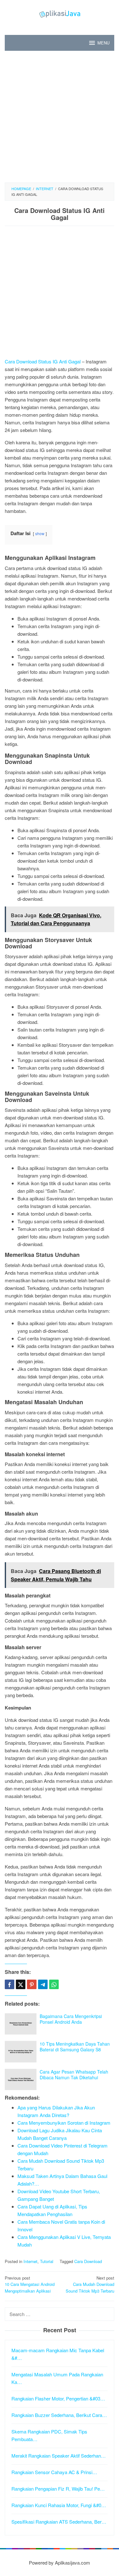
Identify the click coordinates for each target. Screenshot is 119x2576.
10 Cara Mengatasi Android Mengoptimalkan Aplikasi (30, 2284)
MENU (103, 43)
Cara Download (88, 2261)
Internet (30, 2261)
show (40, 533)
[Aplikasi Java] (60, 13)
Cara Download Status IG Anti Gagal (43, 361)
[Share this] (10, 1984)
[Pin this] (32, 1984)
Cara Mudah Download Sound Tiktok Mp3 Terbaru (90, 2284)
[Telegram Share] (43, 1984)
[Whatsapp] (54, 1984)
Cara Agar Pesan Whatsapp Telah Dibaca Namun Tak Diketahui (74, 2075)
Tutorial (47, 2261)
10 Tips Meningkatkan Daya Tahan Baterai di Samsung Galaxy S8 (75, 2047)
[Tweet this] (21, 1984)
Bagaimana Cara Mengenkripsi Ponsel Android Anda (71, 2019)
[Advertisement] (60, 117)
